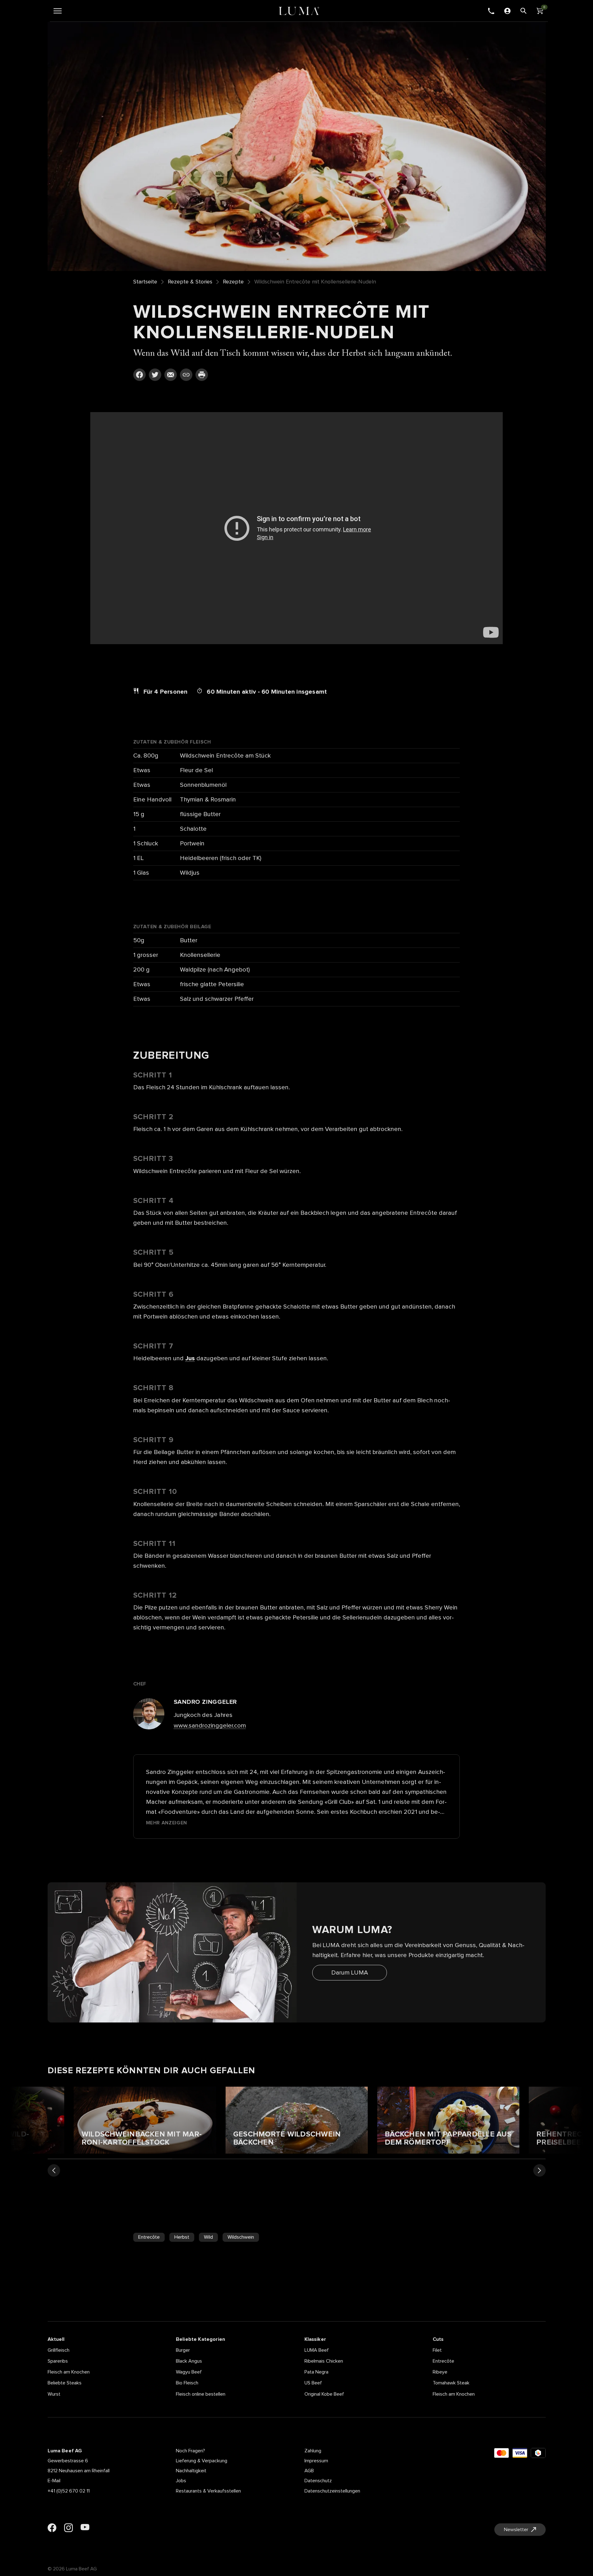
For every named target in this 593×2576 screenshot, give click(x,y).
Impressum (316, 2461)
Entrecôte (149, 2237)
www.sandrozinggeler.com (210, 1726)
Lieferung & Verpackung (202, 2461)
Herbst (182, 2237)
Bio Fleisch (187, 2383)
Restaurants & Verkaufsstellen (208, 2491)
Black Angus (189, 2361)
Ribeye (440, 2372)
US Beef (313, 2383)
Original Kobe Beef (324, 2394)
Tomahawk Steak (451, 2383)
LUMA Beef (317, 2350)
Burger (183, 2350)
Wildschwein (241, 2237)
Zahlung (313, 2451)
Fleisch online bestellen (201, 2394)
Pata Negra (316, 2372)
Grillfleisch (59, 2350)
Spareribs (58, 2361)
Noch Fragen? (191, 2451)
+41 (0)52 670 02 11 (69, 2491)
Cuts (438, 2339)
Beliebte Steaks (65, 2383)
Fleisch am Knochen (69, 2372)
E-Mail (54, 2481)
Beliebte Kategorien (200, 2339)
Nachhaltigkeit (191, 2471)
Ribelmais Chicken (324, 2361)
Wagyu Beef (189, 2372)
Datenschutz (318, 2481)
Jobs (181, 2481)
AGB (309, 2471)
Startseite (145, 282)
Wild (208, 2237)
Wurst (54, 2394)
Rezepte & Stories (190, 282)
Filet (437, 2350)
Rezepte (233, 282)
